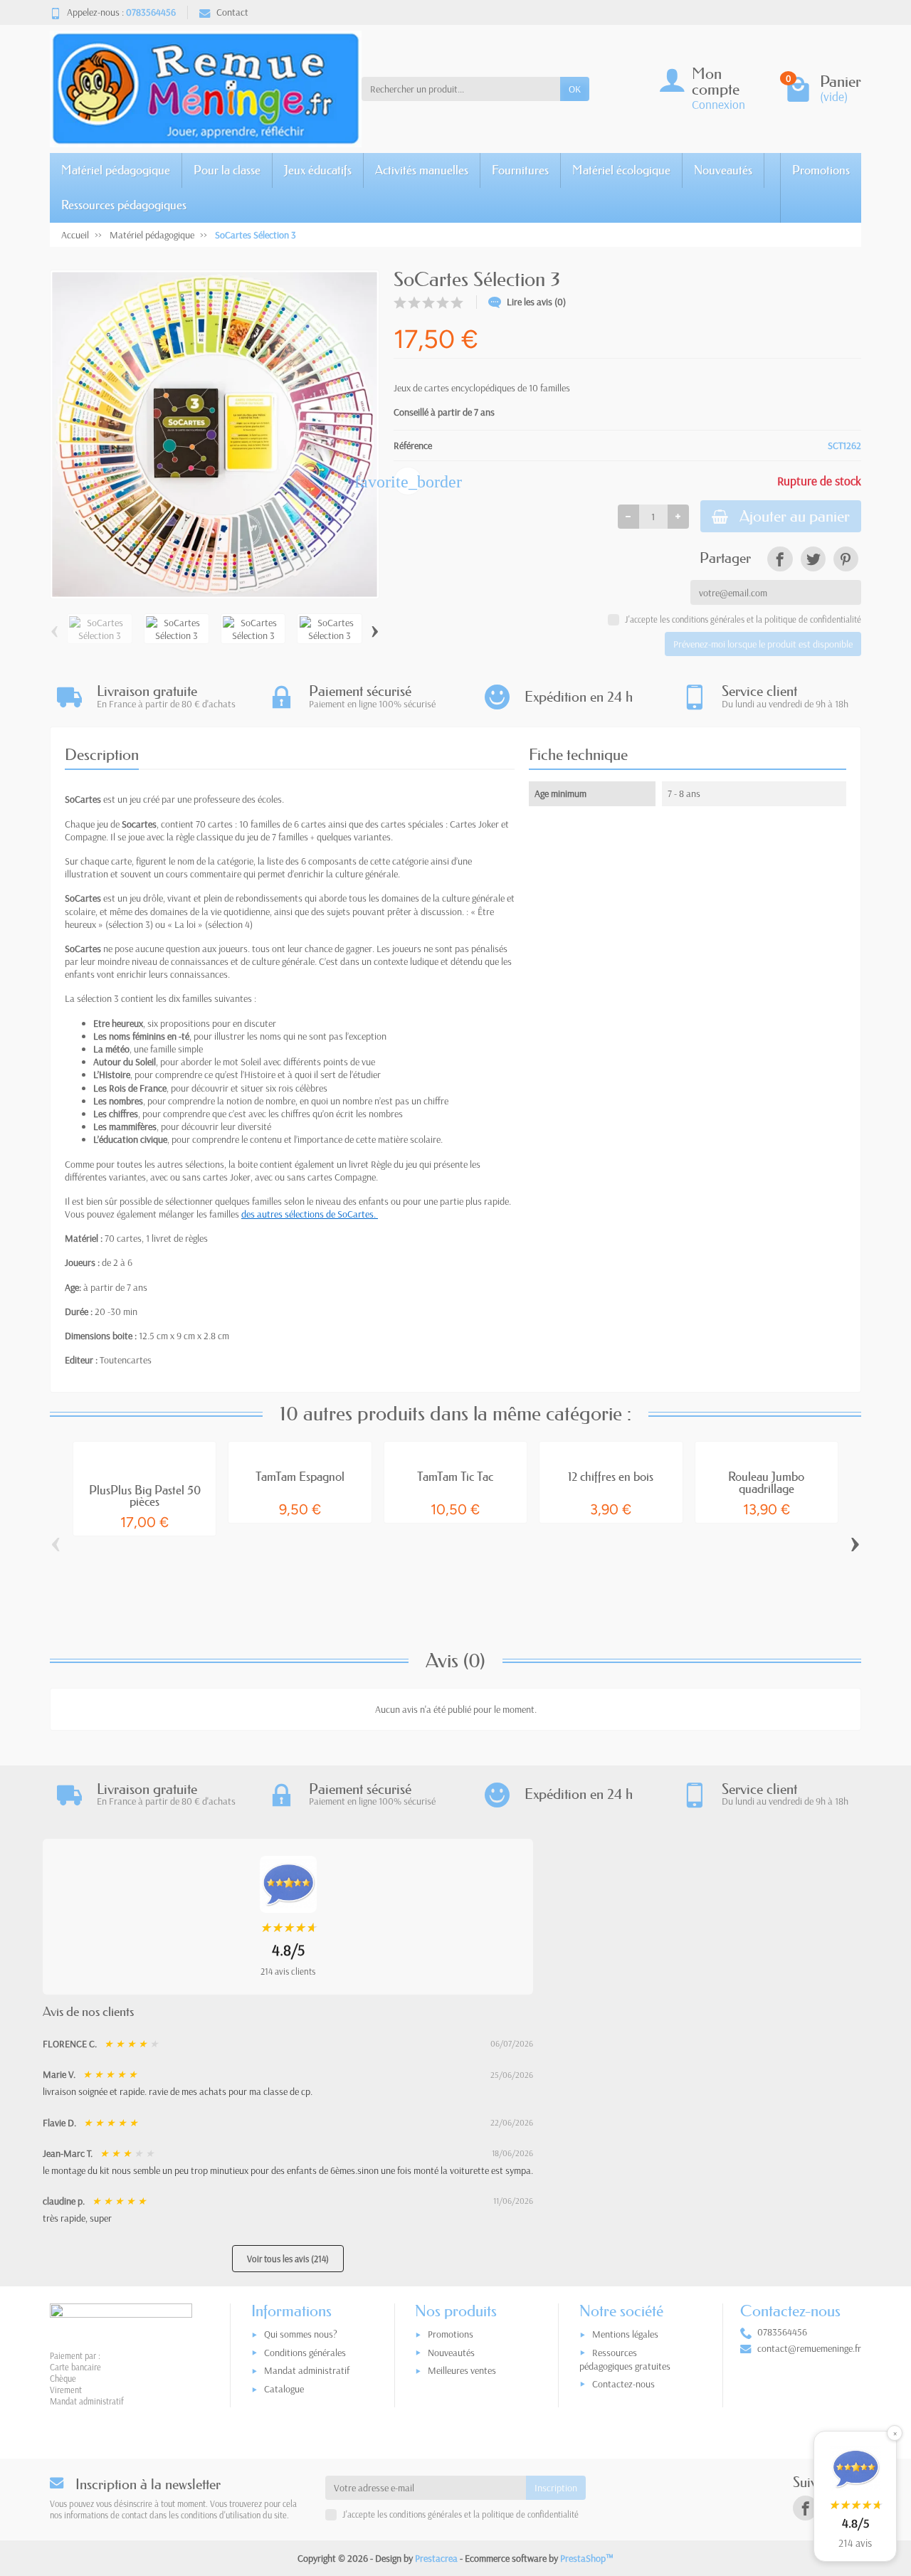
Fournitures (520, 170)
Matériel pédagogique (116, 170)
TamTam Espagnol (300, 1476)
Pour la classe (227, 170)
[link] (780, 559)
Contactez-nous (623, 2384)
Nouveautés (723, 170)
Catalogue (284, 2389)
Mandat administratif (307, 2370)
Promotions (821, 170)
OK (575, 89)
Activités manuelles (422, 170)
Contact (232, 12)
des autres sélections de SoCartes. (310, 1214)
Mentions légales (625, 2334)
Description (102, 755)
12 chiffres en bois (611, 1476)
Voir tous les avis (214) (288, 2259)
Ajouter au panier (795, 516)
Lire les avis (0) (536, 302)
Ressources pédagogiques (124, 205)
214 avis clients (288, 1971)
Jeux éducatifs (318, 170)
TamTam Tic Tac (455, 1476)
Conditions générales (305, 2353)
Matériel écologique (621, 170)
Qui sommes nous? (301, 2334)
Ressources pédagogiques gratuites (625, 2359)
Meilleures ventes (462, 2370)
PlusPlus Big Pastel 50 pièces (145, 1496)
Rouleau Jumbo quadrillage (766, 1482)
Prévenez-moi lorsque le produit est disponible (763, 644)
